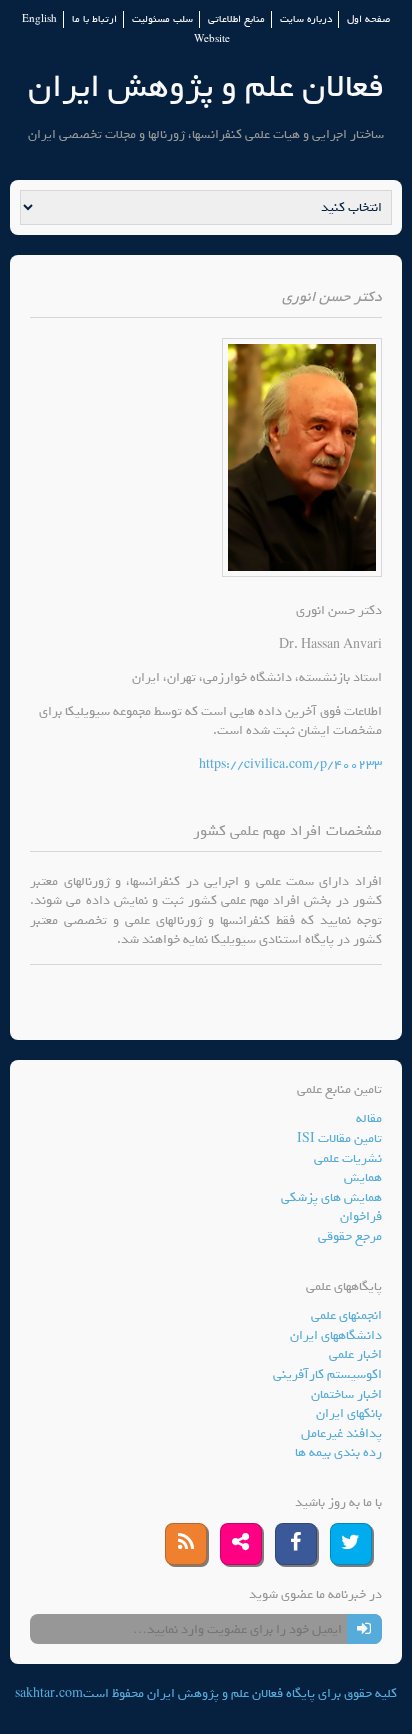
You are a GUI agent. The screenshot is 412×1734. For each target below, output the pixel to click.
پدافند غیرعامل (341, 1433)
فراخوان (361, 1216)
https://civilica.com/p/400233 (290, 764)
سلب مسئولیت (162, 19)
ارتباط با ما (94, 19)
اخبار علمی (355, 1354)
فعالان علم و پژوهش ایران (206, 86)
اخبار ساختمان (346, 1394)
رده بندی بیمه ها (338, 1452)
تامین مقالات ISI (339, 1138)
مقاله (369, 1118)
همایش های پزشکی (331, 1197)
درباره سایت (306, 19)
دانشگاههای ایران (336, 1335)
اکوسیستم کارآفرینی (327, 1374)
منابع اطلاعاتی (236, 19)
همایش (363, 1177)
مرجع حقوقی (350, 1236)
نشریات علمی (348, 1158)
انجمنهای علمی (346, 1315)
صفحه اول (368, 19)
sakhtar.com (49, 1693)
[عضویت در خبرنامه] (364, 1629)
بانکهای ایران (349, 1413)
